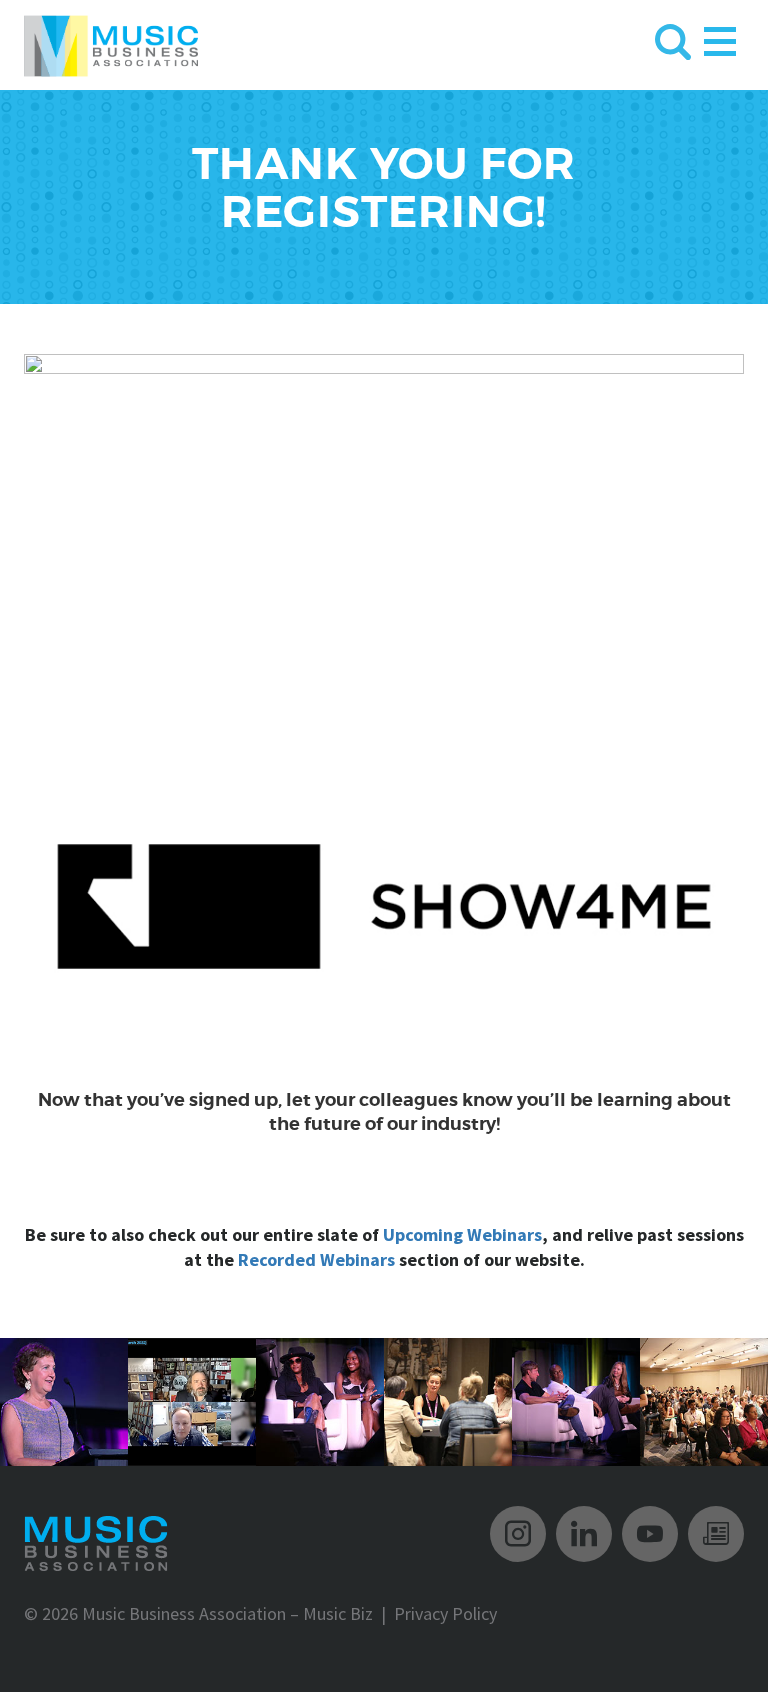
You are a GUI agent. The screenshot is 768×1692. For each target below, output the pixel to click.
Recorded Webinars (316, 1259)
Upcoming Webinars (462, 1234)
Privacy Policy (445, 1613)
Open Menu (720, 37)
